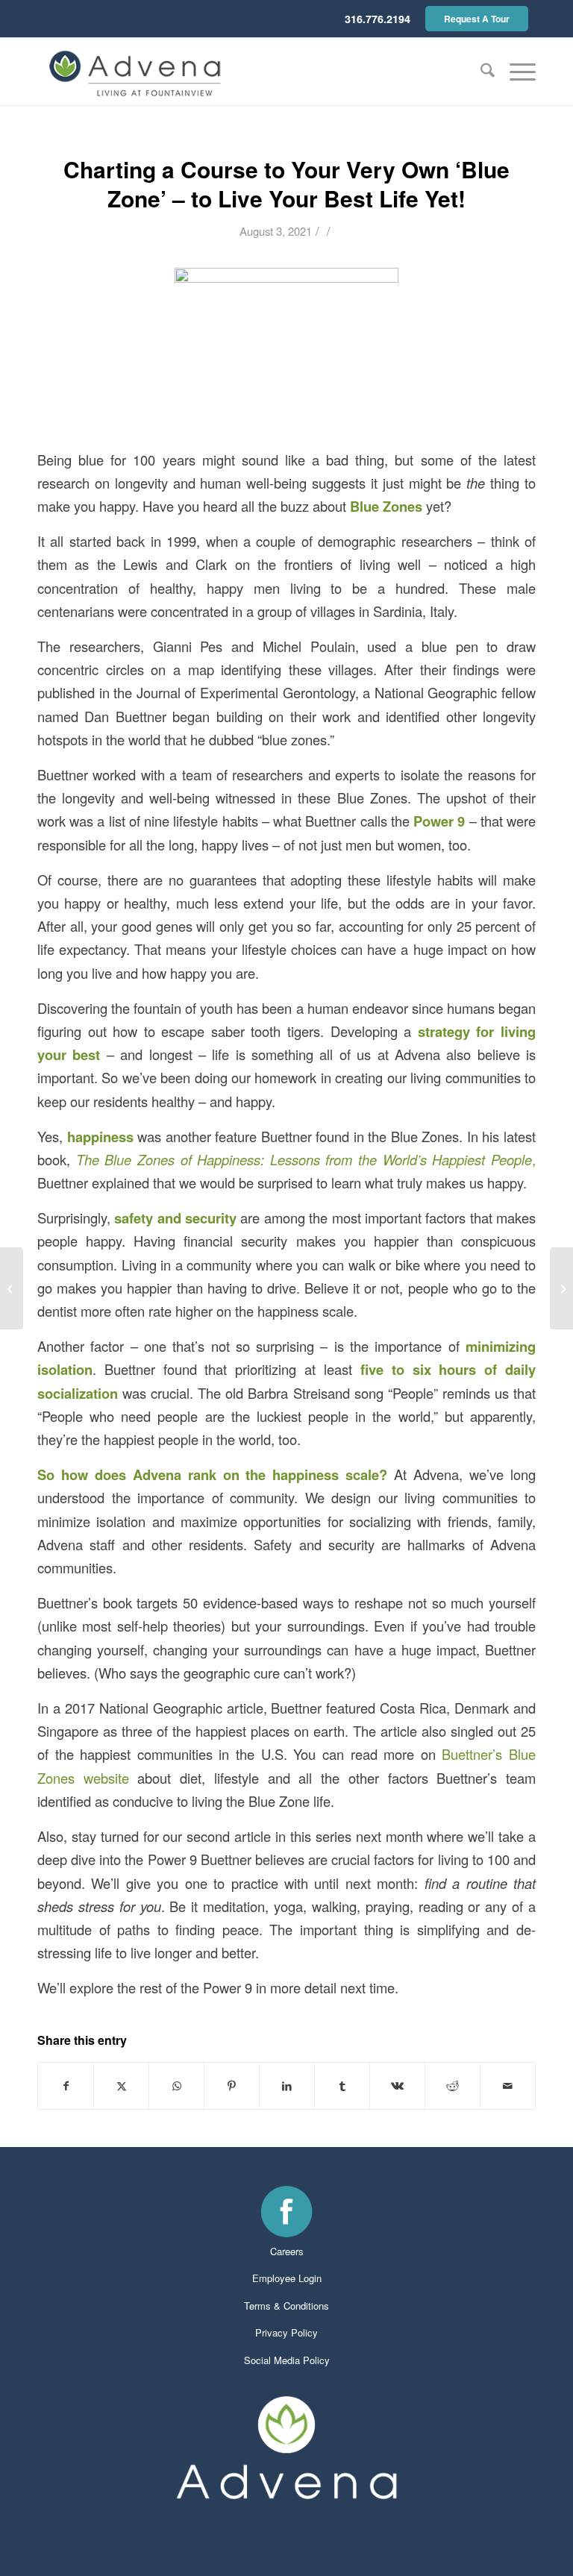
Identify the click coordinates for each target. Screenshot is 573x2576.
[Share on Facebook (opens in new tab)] (66, 2086)
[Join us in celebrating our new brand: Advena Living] (12, 1288)
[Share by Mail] (508, 2086)
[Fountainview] (136, 72)
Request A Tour (477, 19)
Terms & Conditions (286, 2306)
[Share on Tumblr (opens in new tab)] (342, 2086)
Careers (287, 2251)
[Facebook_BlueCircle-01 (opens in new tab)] (286, 2211)
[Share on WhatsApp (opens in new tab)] (176, 2086)
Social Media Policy (287, 2360)
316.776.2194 (378, 19)
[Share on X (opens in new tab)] (121, 2086)
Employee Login (287, 2278)
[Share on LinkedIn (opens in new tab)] (287, 2086)
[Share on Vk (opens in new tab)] (397, 2086)
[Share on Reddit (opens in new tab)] (453, 2086)
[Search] (480, 72)
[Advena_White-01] (286, 2448)
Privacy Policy (286, 2332)
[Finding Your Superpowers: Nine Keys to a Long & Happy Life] (561, 1288)
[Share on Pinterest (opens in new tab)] (232, 2086)
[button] (515, 72)
